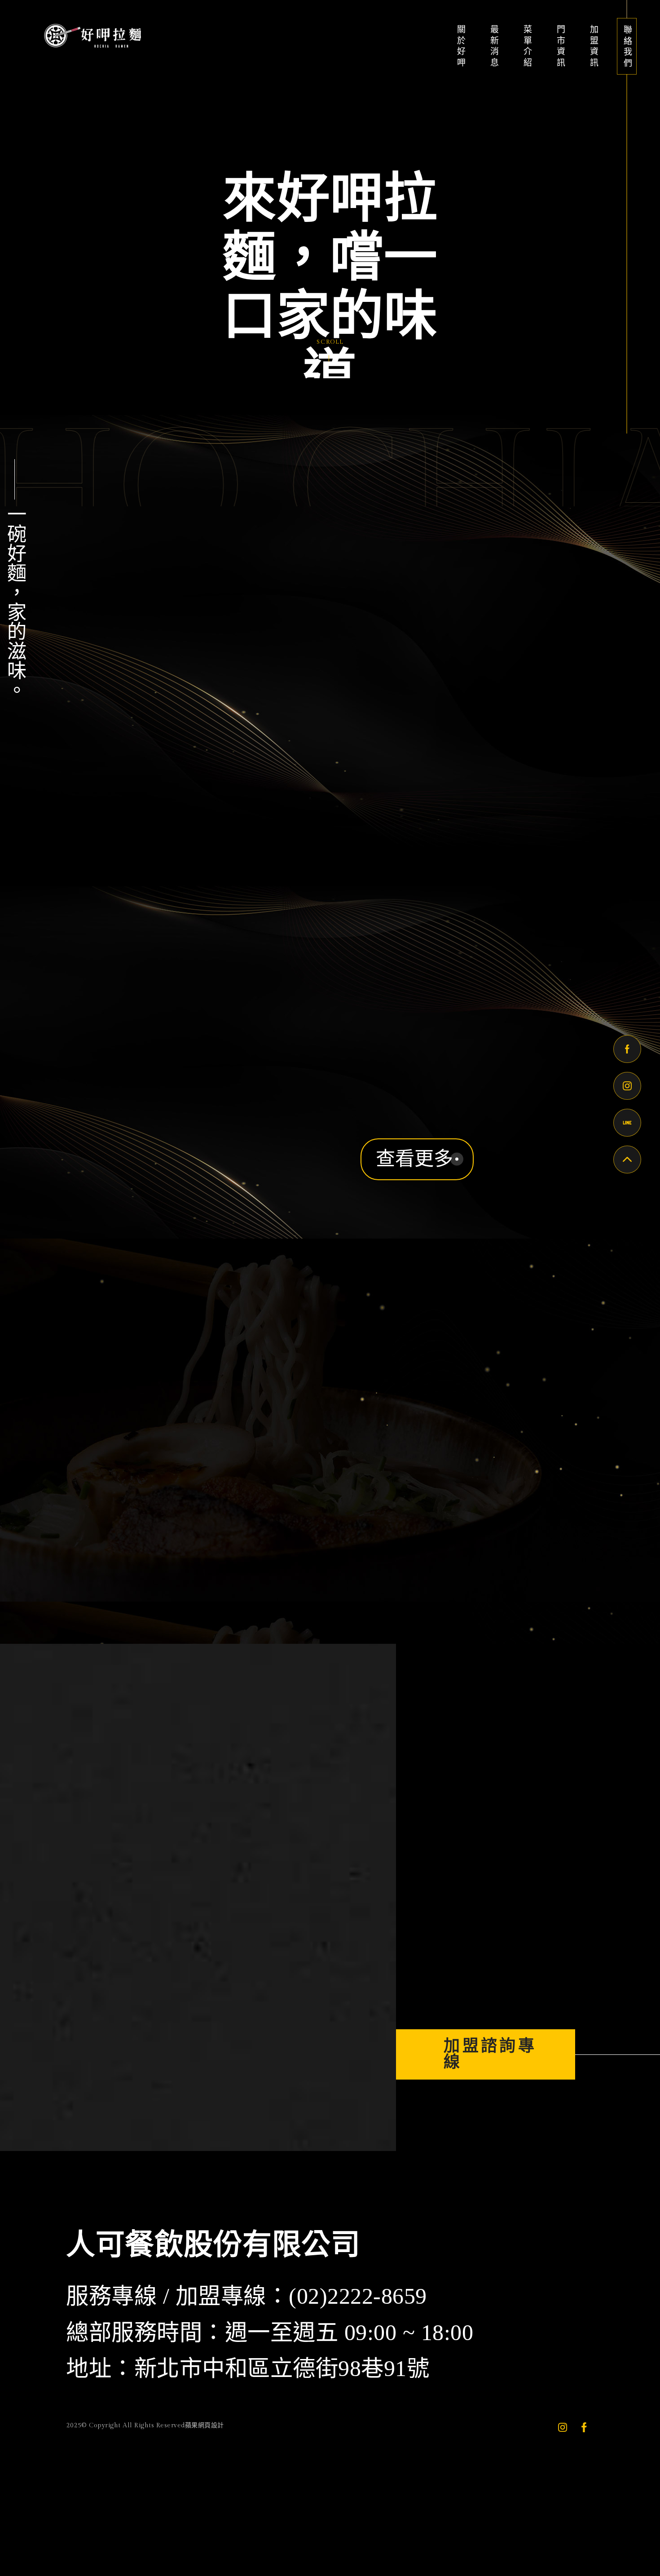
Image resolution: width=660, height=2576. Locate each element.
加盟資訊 (593, 47)
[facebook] (584, 2444)
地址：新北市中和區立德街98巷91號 (248, 2387)
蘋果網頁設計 (205, 2444)
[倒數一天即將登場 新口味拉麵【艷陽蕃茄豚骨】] (302, 2032)
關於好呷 (461, 47)
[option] (330, 189)
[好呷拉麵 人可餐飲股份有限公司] (91, 35)
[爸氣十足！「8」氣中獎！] (194, 2032)
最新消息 (494, 47)
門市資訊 (560, 47)
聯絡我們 (627, 47)
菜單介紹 (527, 47)
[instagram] (563, 2444)
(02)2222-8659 (358, 2315)
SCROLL (330, 342)
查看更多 (414, 1159)
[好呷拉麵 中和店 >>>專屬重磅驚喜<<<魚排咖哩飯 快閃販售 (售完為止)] (86, 2032)
